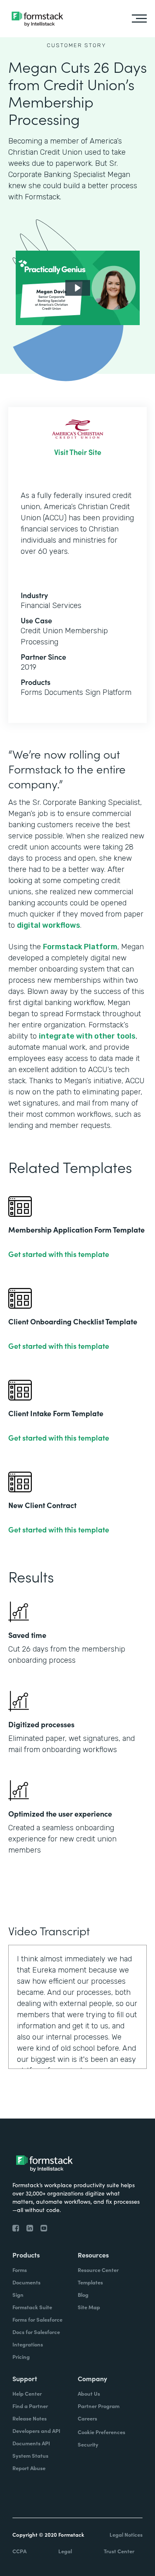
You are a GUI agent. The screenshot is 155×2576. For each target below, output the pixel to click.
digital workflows (49, 925)
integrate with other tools (87, 1036)
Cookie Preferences (101, 2432)
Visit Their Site (78, 452)
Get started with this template (59, 1254)
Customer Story (76, 45)
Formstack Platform (80, 947)
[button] (78, 288)
